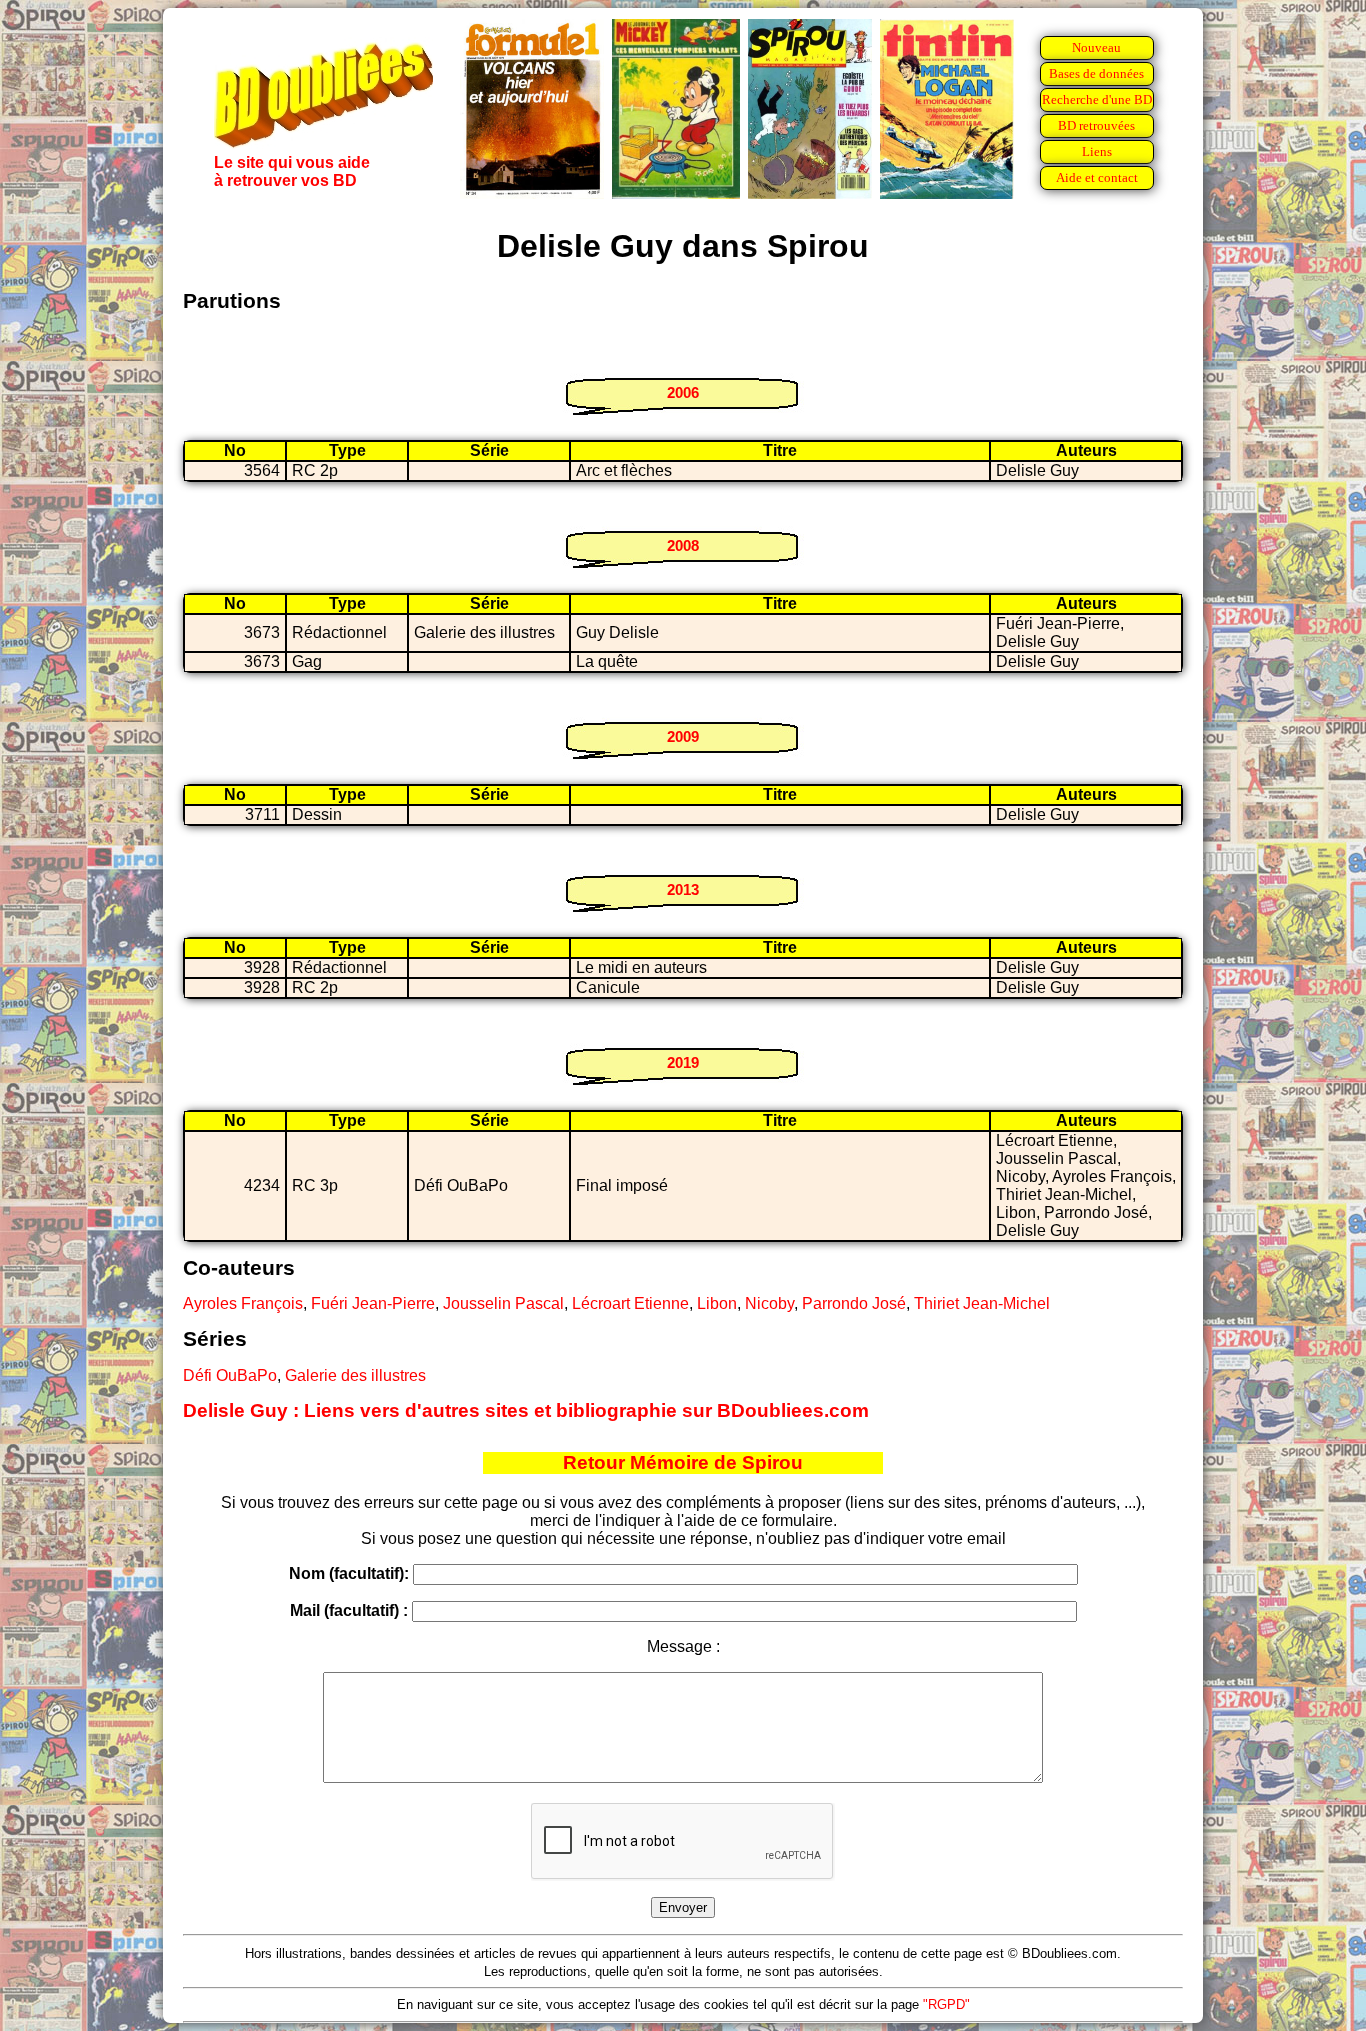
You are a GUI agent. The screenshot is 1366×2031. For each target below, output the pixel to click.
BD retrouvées (1096, 125)
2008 (683, 545)
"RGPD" (946, 2004)
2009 (683, 736)
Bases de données (1096, 73)
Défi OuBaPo (230, 1375)
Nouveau (1096, 47)
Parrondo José (854, 1303)
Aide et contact (1097, 177)
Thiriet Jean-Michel (982, 1303)
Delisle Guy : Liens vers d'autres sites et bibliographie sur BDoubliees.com (526, 1410)
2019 (683, 1062)
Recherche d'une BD (1097, 99)
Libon (717, 1303)
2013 (683, 889)
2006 (683, 392)
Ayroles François (243, 1303)
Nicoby (769, 1303)
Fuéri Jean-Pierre (373, 1303)
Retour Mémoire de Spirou (683, 1462)
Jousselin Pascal (503, 1303)
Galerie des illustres (355, 1375)
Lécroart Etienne (630, 1303)
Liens (1097, 151)
